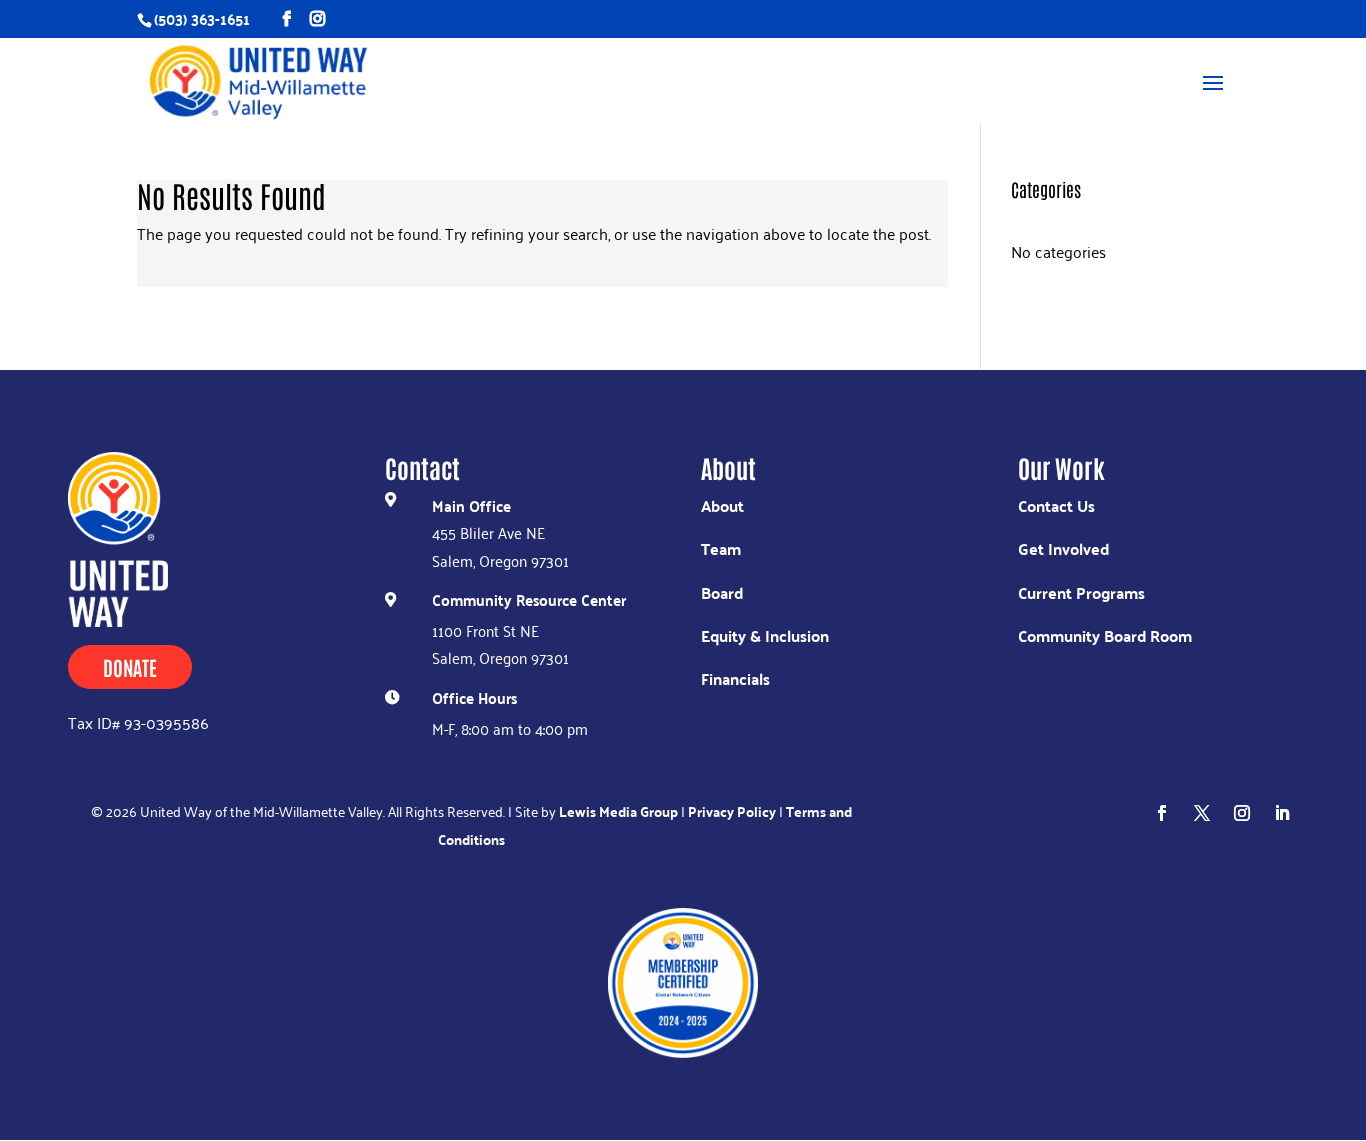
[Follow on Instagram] (1242, 813)
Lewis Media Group (618, 811)
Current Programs (1081, 592)
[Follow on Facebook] (1162, 813)
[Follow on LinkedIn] (1282, 813)
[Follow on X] (1202, 813)
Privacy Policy (732, 811)
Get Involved (1063, 548)
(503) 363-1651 (202, 18)
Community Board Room (1105, 635)
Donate (130, 667)
